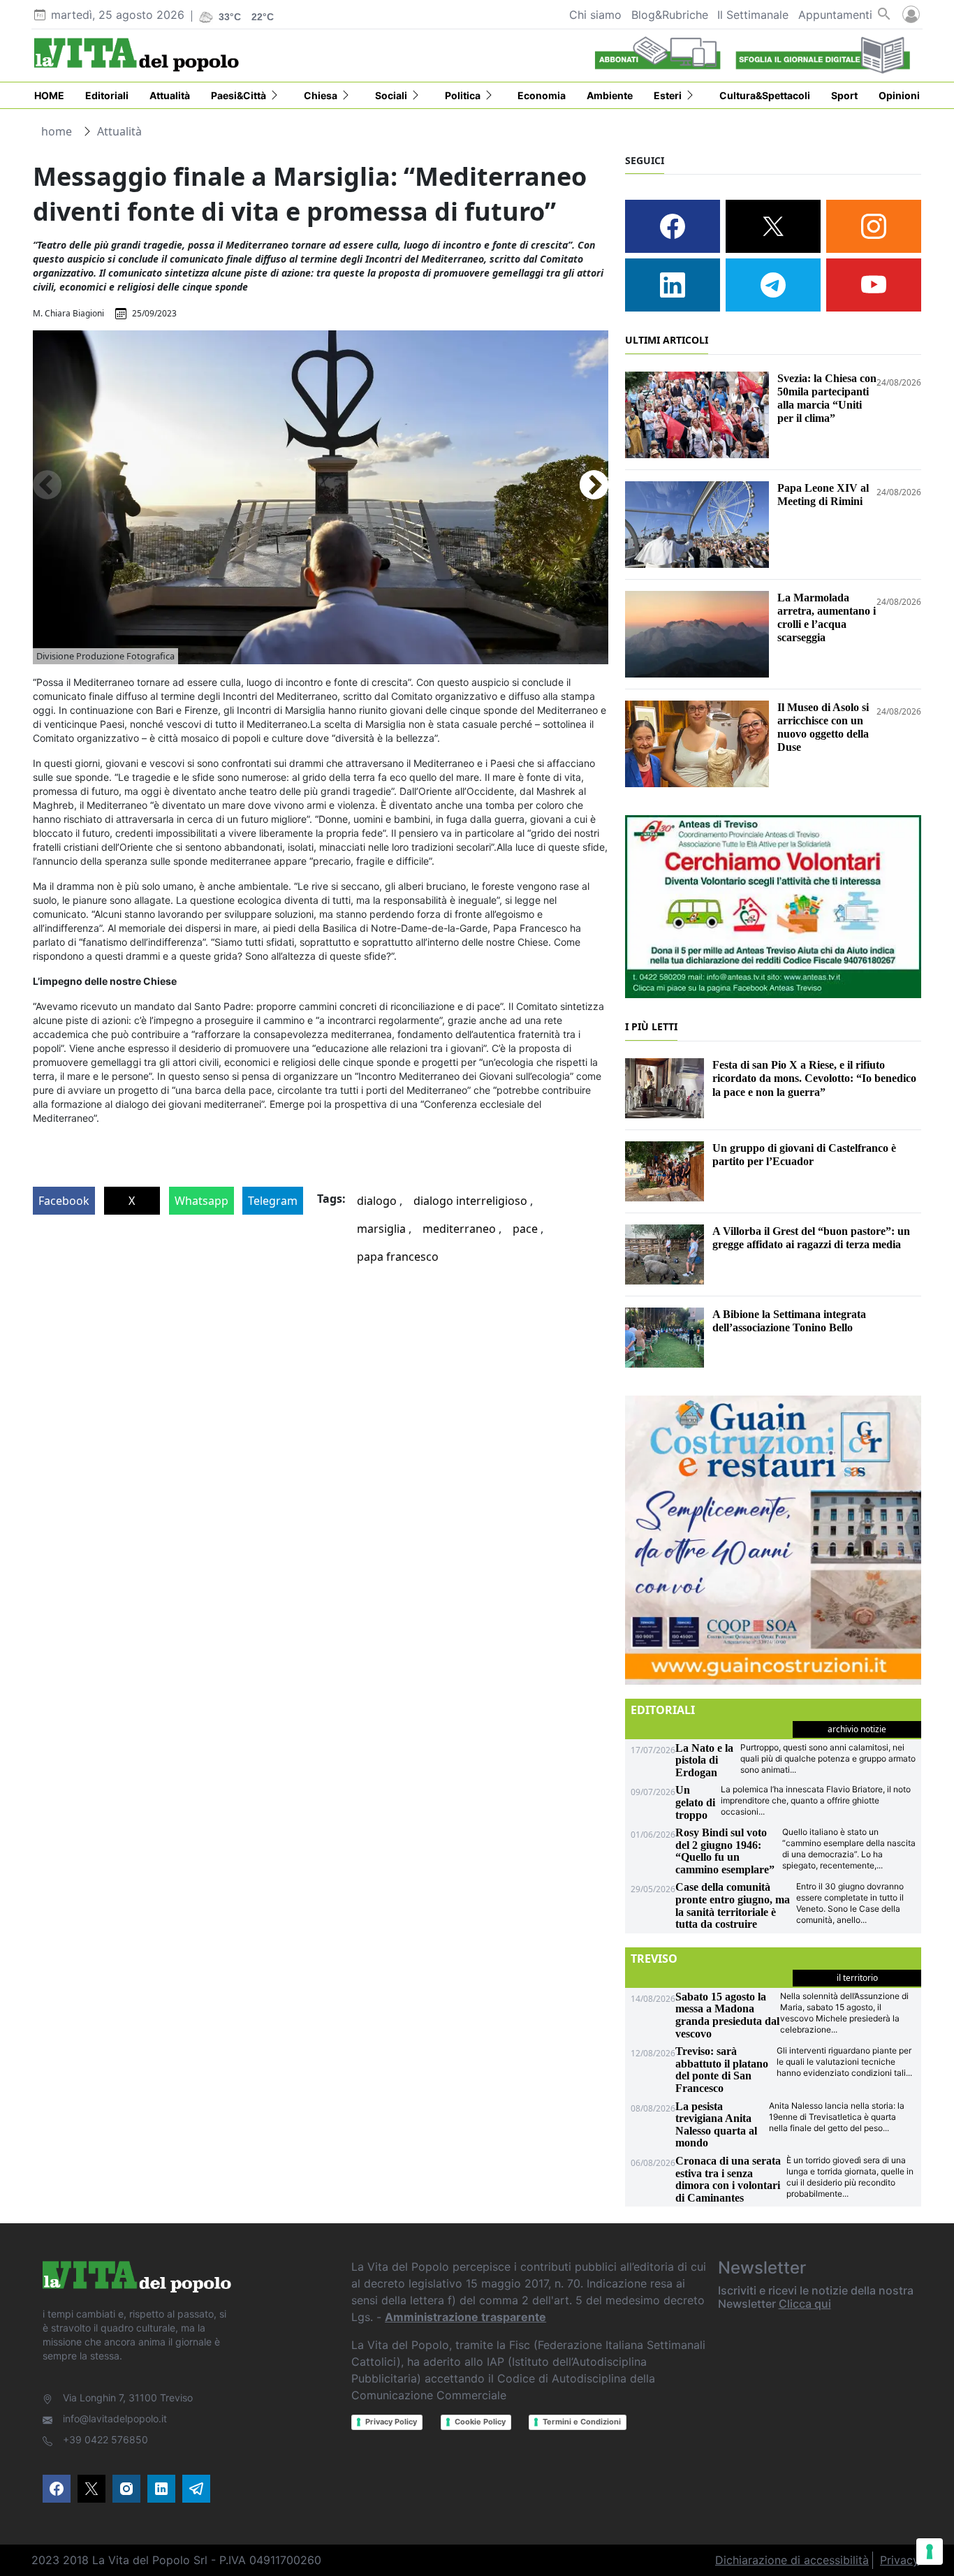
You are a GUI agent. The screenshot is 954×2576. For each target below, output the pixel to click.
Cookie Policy (480, 2422)
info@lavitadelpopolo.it (115, 2418)
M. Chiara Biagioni (68, 313)
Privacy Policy (391, 2422)
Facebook (64, 1201)
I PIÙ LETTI (651, 1026)
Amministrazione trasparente (465, 2317)
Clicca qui (805, 2304)
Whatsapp (201, 1201)
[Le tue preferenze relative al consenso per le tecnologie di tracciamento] (930, 2552)
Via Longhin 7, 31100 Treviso (128, 2398)
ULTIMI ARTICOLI (667, 340)
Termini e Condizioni (582, 2422)
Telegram (273, 1201)
